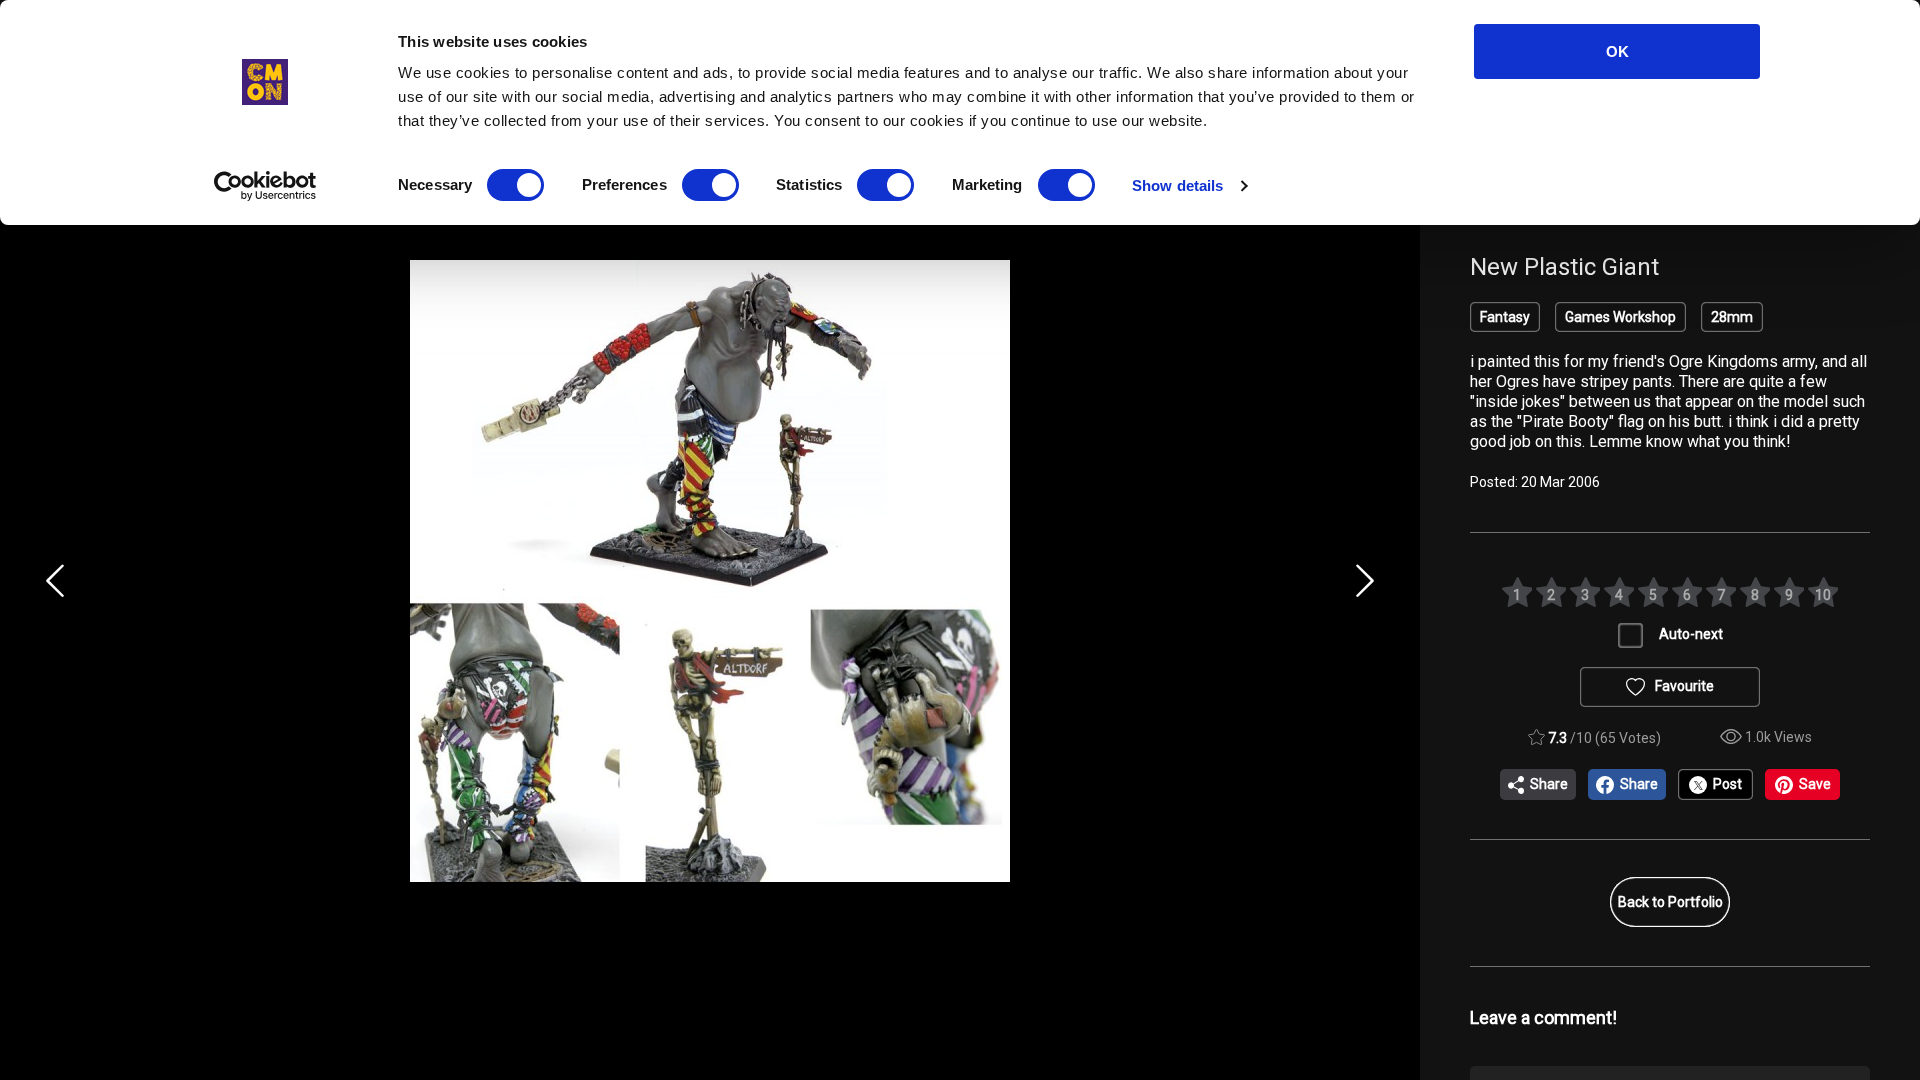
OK (1617, 51)
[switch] (710, 185)
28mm (1732, 317)
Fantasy (1505, 317)
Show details (1177, 185)
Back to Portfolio (1670, 902)
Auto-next (1691, 634)
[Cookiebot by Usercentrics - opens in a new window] (265, 186)
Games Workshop (1620, 317)
